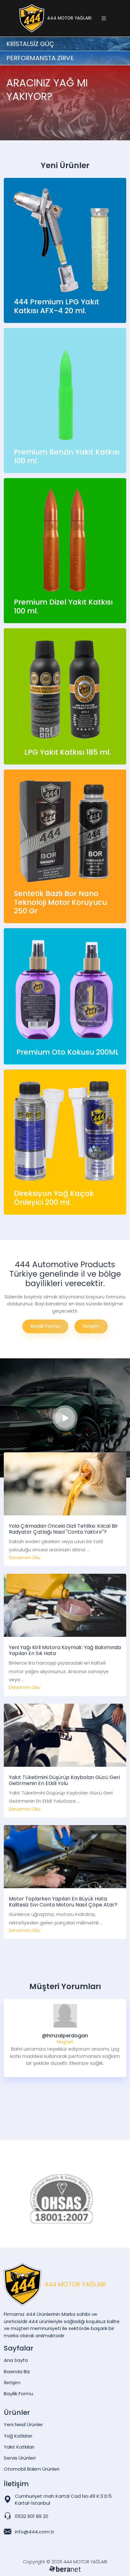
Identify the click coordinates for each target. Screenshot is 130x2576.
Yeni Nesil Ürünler (23, 2424)
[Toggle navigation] (104, 18)
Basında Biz (17, 2371)
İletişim (91, 1326)
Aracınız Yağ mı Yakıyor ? (46, 128)
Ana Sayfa (16, 2360)
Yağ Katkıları (18, 2436)
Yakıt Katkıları (19, 2447)
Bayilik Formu (45, 1326)
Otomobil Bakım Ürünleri (32, 2469)
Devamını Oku (25, 1557)
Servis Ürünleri (20, 2458)
